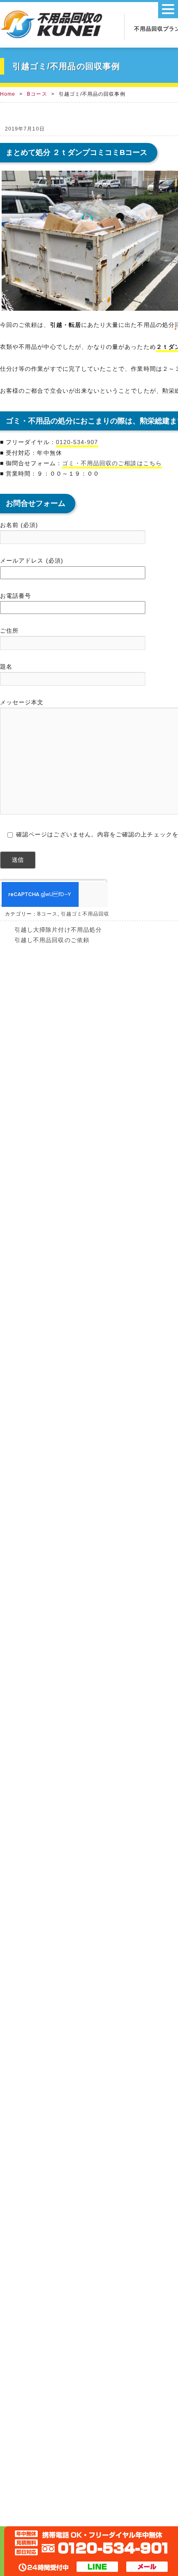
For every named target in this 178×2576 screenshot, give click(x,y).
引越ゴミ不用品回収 (85, 914)
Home (8, 94)
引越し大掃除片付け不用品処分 (58, 930)
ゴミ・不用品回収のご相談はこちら (112, 463)
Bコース (37, 94)
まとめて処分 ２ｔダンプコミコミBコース (77, 152)
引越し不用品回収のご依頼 (52, 940)
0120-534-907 (77, 442)
